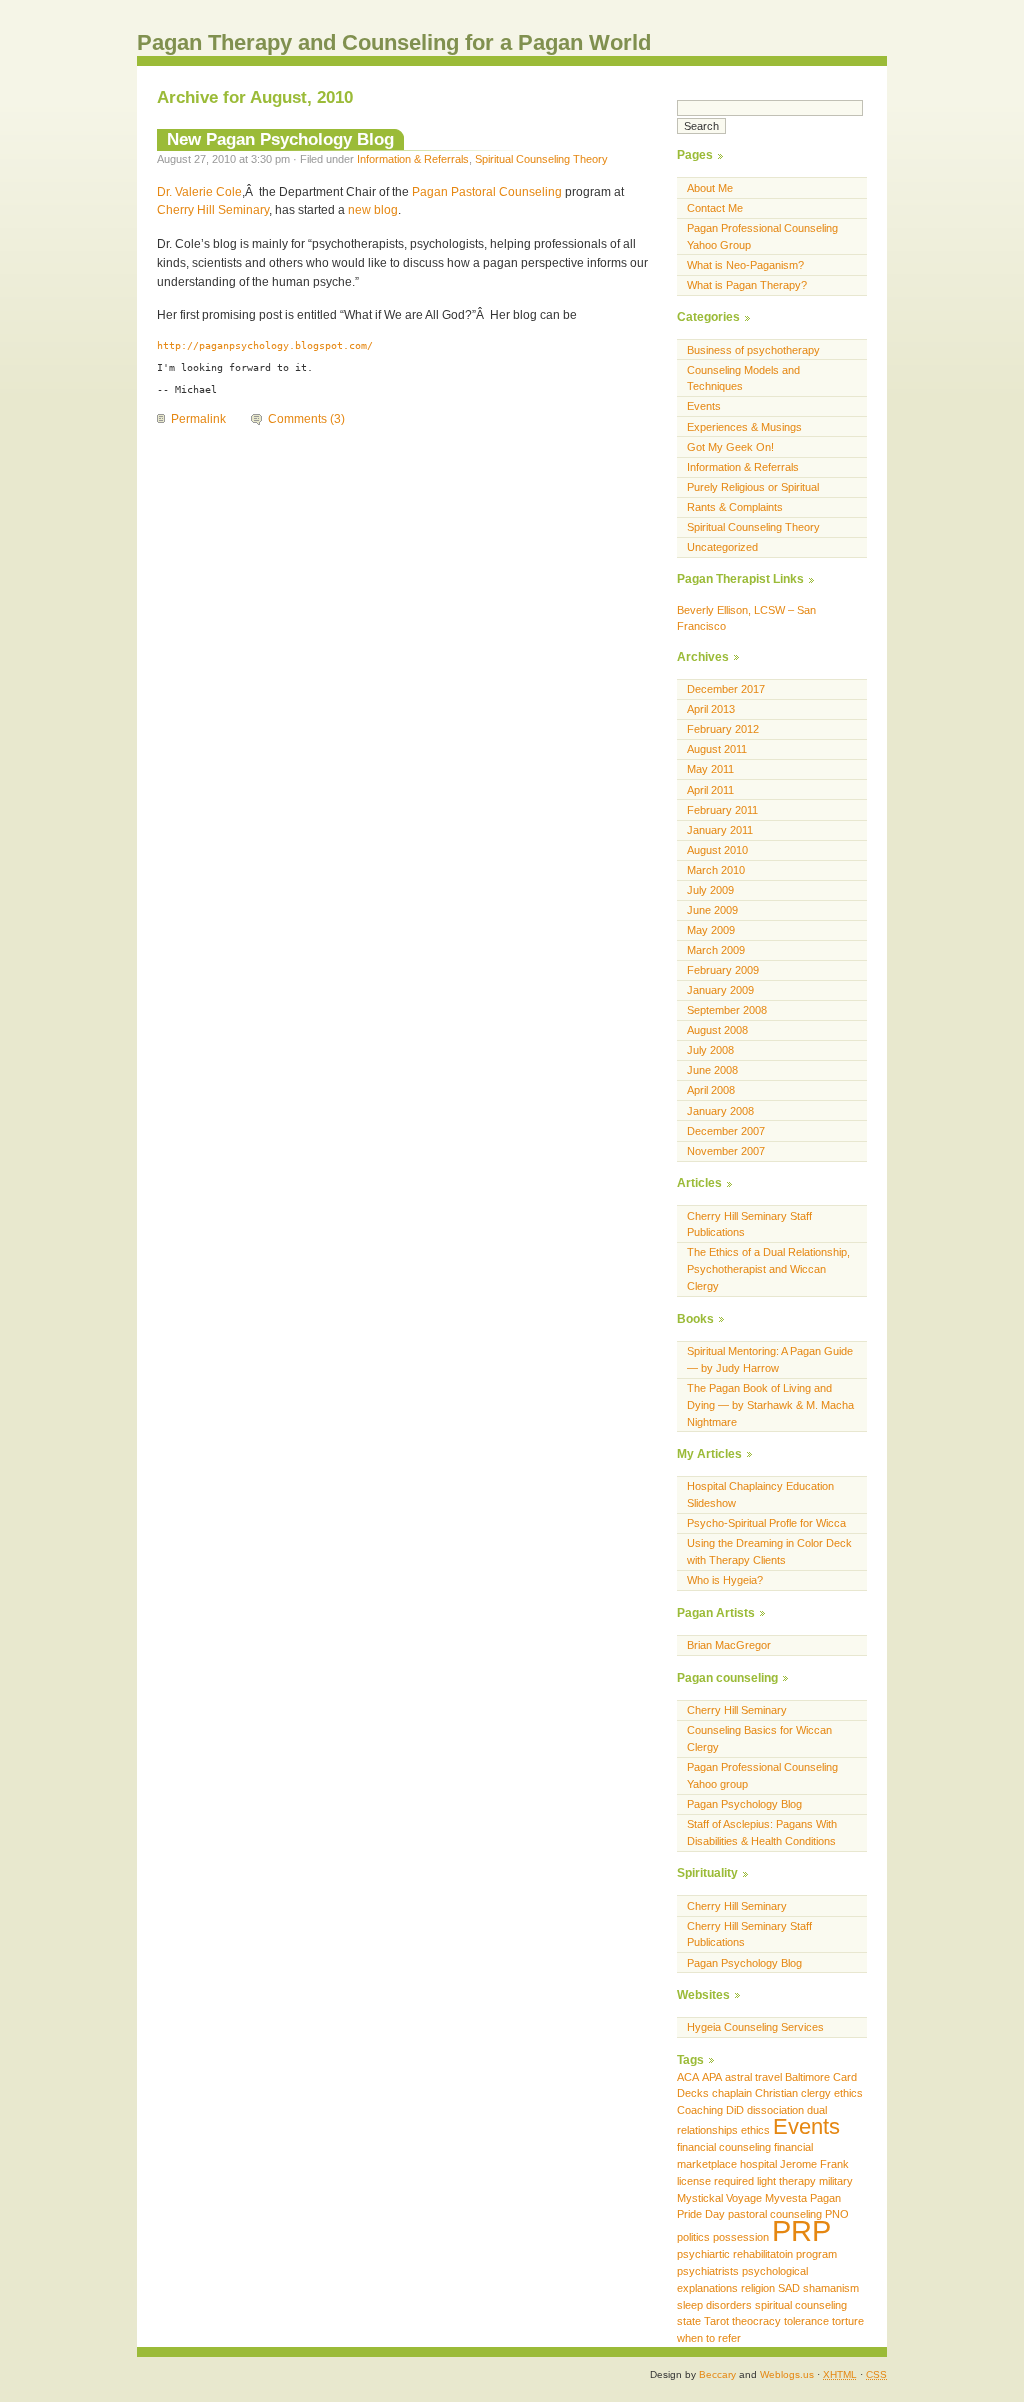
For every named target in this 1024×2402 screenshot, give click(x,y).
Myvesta (786, 2198)
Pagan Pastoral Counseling (487, 192)
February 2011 (722, 810)
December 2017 (726, 689)
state (689, 2321)
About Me (710, 188)
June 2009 (712, 910)
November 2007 (726, 1151)
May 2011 (710, 769)
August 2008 (717, 1030)
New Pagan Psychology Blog (280, 139)
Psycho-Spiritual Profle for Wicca (766, 1523)
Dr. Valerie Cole (199, 192)
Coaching (700, 2110)
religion (758, 2288)
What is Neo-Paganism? (745, 265)
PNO (837, 2214)
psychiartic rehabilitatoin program (757, 2254)
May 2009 (711, 930)
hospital (758, 2164)
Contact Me (715, 208)
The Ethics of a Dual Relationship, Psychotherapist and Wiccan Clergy (768, 1269)
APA (712, 2077)
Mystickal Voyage (719, 2198)
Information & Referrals (413, 159)
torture (848, 2321)
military (836, 2181)
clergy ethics (832, 2093)
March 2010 (716, 870)
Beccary (717, 2374)
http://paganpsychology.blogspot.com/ (265, 345)
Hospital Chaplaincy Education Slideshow (760, 1494)
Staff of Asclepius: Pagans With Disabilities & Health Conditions (762, 1832)
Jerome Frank (814, 2164)
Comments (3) (306, 419)
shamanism (831, 2288)
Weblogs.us (787, 2374)
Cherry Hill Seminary (213, 210)
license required (715, 2181)
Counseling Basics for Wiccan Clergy (759, 1738)
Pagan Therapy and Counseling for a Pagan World (394, 42)
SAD (789, 2288)
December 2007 (726, 1131)
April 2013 (711, 709)
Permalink (198, 419)
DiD (735, 2110)
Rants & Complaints (735, 507)
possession (741, 2237)
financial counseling (724, 2147)
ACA (688, 2077)
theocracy (756, 2321)
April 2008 (711, 1090)
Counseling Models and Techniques (743, 378)
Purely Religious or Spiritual (753, 487)
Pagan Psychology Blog (744, 1804)
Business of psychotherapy (753, 350)
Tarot (716, 2321)
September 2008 (727, 1010)
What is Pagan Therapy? (747, 285)
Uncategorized (722, 547)
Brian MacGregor (729, 1645)
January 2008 (720, 1111)
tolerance (806, 2321)
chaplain (732, 2093)
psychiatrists (708, 2271)
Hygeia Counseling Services (755, 2027)
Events (704, 406)
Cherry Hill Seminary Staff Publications (749, 1224)
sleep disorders (714, 2305)
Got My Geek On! (730, 447)
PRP (801, 2230)
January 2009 (720, 990)
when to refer (709, 2338)
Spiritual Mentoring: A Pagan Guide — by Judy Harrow (770, 1359)
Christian (776, 2093)
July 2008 (710, 1050)
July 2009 (710, 890)
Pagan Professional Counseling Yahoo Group (762, 236)
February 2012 (723, 729)
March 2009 (716, 950)
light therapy (786, 2181)
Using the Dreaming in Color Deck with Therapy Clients (769, 1551)
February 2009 (723, 970)
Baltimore (807, 2077)
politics (693, 2237)
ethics (755, 2130)
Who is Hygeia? (725, 1580)
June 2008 (712, 1070)
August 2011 (717, 749)
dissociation (775, 2110)
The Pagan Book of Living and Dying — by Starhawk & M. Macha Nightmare (770, 1405)
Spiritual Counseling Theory (541, 159)
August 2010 (717, 850)
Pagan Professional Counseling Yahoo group (762, 1775)
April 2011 (710, 790)
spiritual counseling (801, 2305)
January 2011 (720, 830)
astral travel (753, 2077)
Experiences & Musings (744, 427)
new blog (373, 210)
